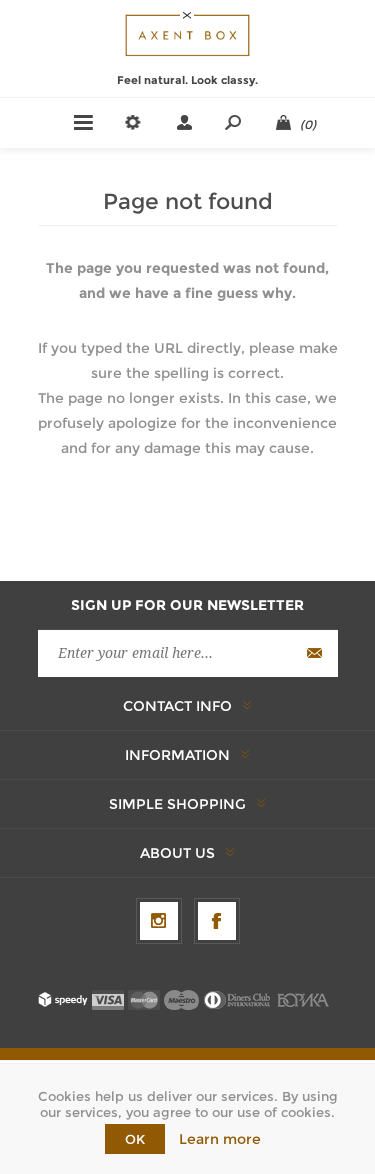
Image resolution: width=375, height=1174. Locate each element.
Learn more (220, 1139)
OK (135, 1139)
